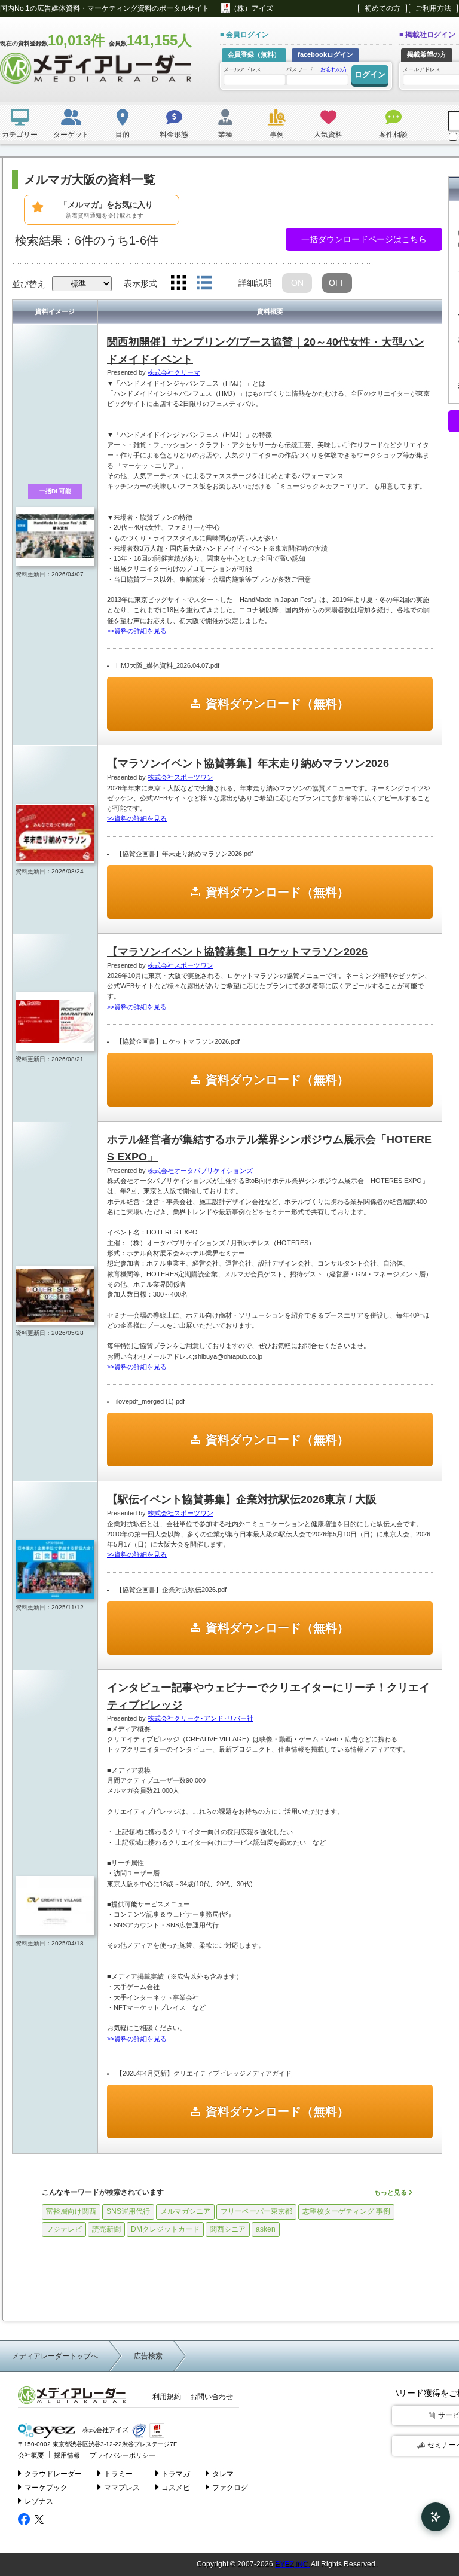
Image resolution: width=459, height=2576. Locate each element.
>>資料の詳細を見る (137, 631)
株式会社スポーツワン (180, 777)
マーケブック (46, 2488)
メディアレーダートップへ (55, 2356)
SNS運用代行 (128, 2211)
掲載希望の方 (427, 54)
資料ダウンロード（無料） (277, 704)
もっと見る (391, 2192)
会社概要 (31, 2455)
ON (297, 283)
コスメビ (176, 2488)
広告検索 (148, 2356)
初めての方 (382, 8)
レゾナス (39, 2501)
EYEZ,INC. (292, 2564)
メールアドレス (242, 69)
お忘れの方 (334, 69)
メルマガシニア (185, 2211)
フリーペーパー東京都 (256, 2211)
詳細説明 (255, 283)
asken (266, 2229)
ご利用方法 (433, 8)
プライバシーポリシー (123, 2455)
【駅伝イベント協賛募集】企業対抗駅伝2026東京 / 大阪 (242, 1499)
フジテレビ (64, 2229)
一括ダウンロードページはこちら (364, 239)
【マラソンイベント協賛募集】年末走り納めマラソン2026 (248, 763)
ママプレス (122, 2488)
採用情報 (67, 2455)
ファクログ (230, 2488)
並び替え (29, 284)
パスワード (317, 69)
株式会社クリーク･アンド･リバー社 (201, 1718)
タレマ (223, 2474)
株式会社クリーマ (174, 372)
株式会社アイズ (105, 2430)
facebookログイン (325, 54)
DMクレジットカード (165, 2229)
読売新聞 (106, 2229)
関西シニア (228, 2229)
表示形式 (140, 283)
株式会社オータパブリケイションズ (200, 1171)
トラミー (118, 2474)
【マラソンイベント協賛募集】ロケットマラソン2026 (237, 952)
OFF (337, 283)
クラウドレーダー (53, 2474)
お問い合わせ (212, 2397)
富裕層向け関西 (71, 2211)
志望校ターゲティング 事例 (346, 2211)
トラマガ (176, 2474)
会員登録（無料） (254, 54)
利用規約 (167, 2397)
